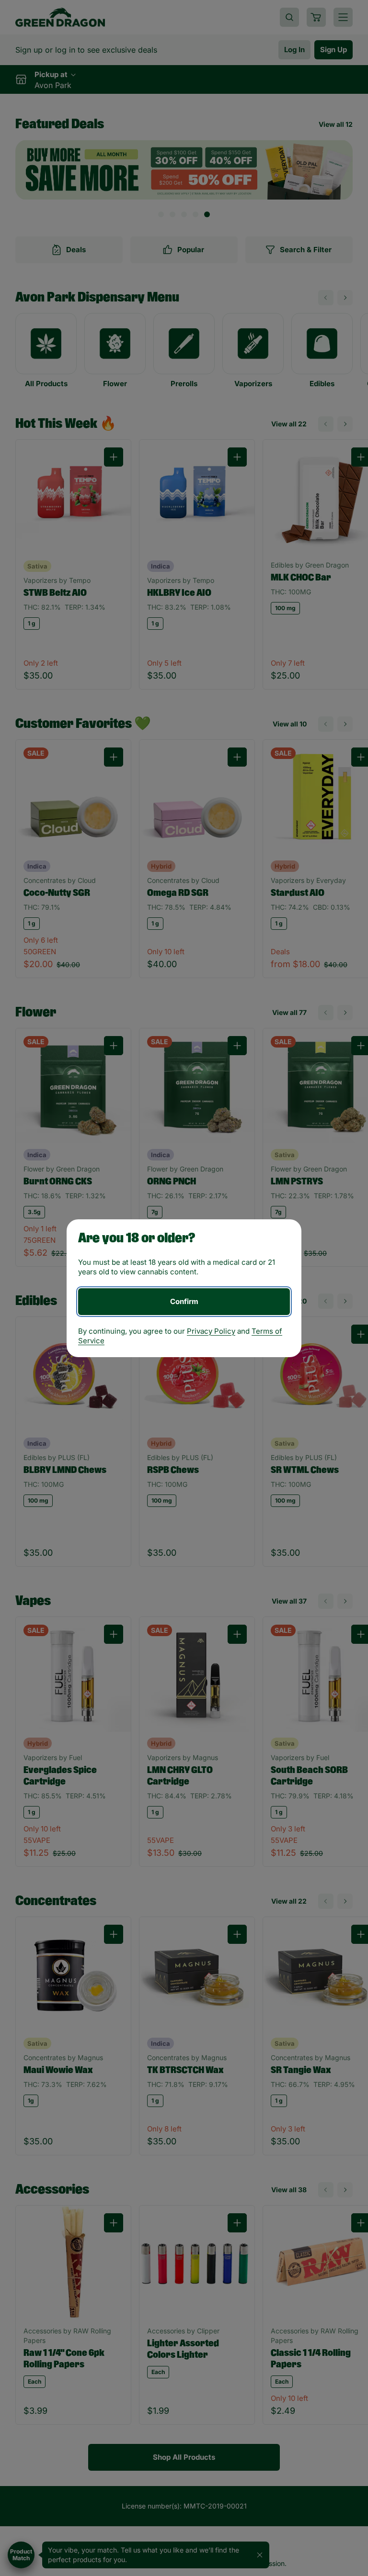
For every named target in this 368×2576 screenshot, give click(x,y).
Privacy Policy (211, 1331)
